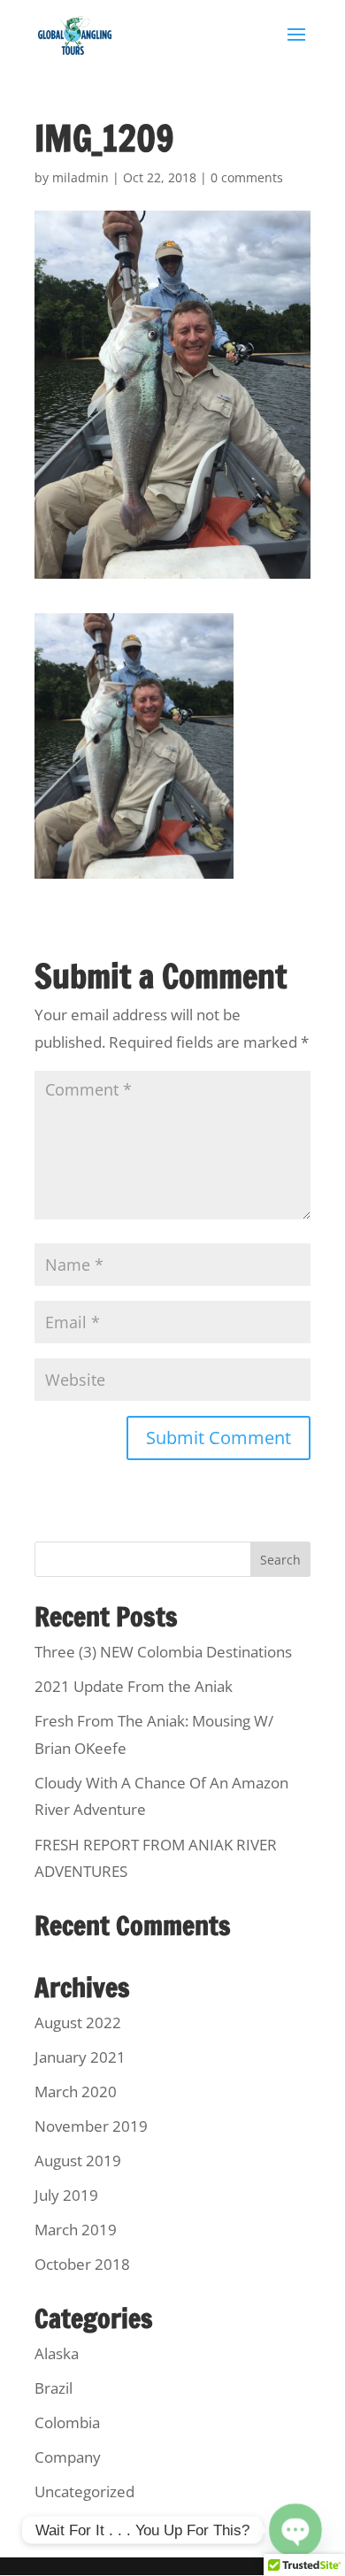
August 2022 (78, 2022)
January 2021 (80, 2057)
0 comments (247, 177)
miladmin (80, 177)
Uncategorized (84, 2491)
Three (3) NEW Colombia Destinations (163, 1652)
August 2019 (78, 2161)
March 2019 (76, 2230)
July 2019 (66, 2195)
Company (68, 2457)
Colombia (67, 2422)
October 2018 (82, 2264)
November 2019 (91, 2126)
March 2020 (76, 2092)
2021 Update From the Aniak (134, 1686)
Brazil (54, 2388)
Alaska (57, 2353)
